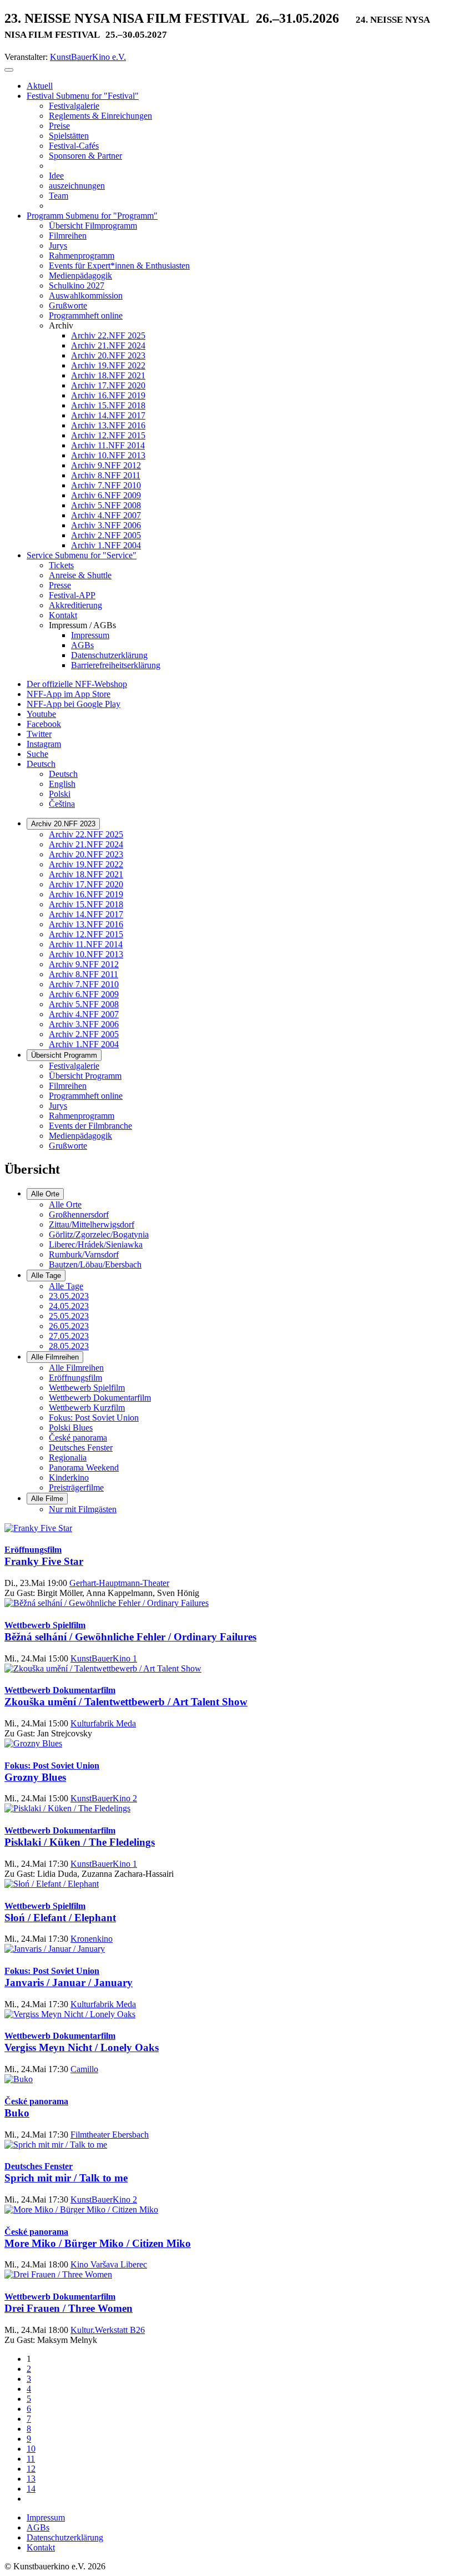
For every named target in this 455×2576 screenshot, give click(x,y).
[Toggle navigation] (9, 70)
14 (31, 2489)
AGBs (38, 2527)
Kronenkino (92, 1939)
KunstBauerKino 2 (104, 1798)
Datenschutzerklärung (65, 2537)
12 (31, 2469)
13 (31, 2479)
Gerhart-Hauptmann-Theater (119, 1583)
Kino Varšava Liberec (109, 2264)
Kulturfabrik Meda (103, 1723)
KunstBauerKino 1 (104, 1658)
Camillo (84, 2069)
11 (31, 2459)
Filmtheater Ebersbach (110, 2135)
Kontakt (41, 2547)
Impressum (46, 2517)
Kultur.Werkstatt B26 (108, 2330)
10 (31, 2449)
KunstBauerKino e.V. (88, 57)
